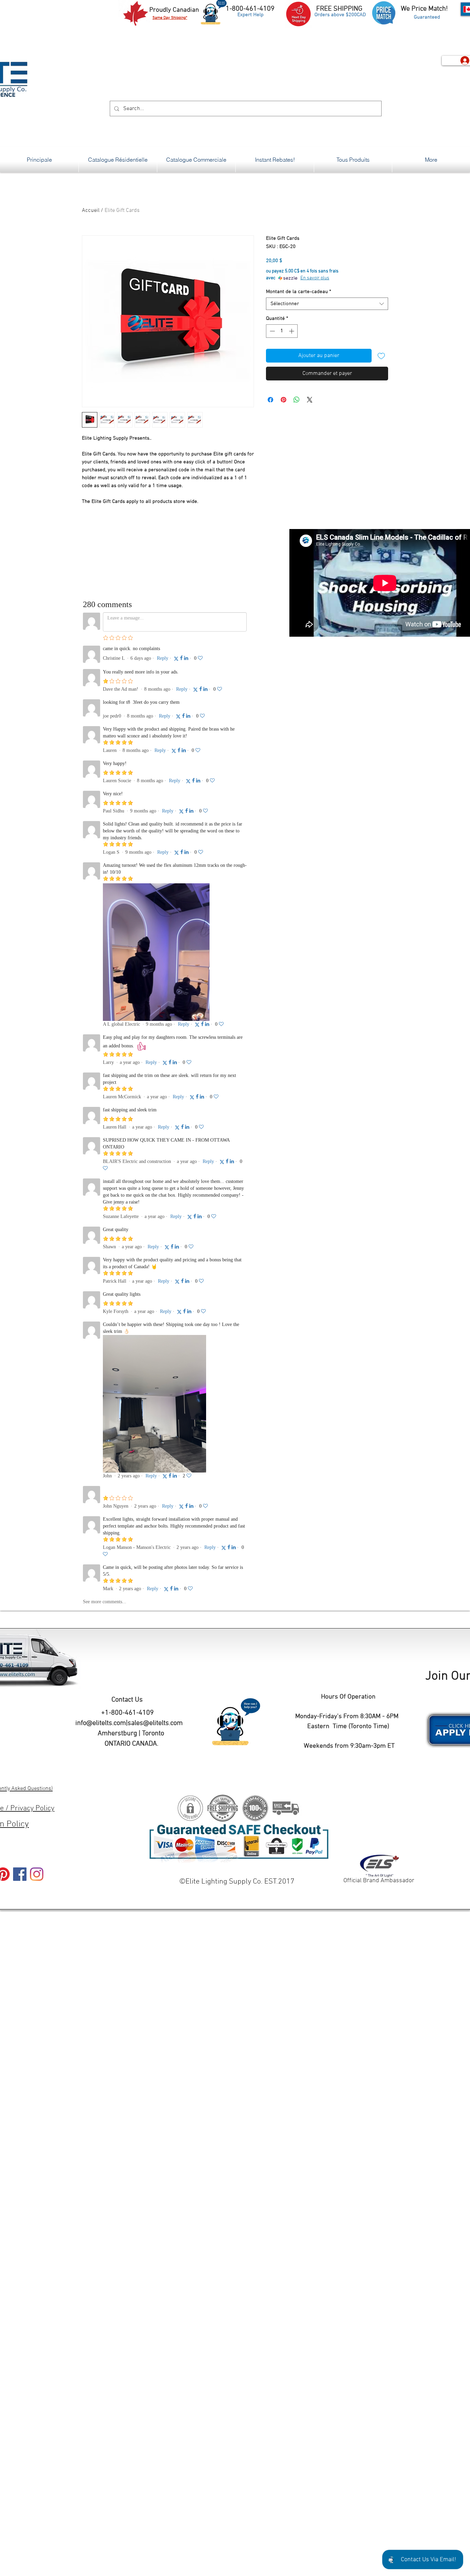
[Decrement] (272, 331)
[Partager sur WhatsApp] (297, 400)
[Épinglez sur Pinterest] (284, 400)
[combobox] (327, 304)
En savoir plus (315, 278)
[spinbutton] (282, 331)
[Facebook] (20, 1874)
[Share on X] (310, 400)
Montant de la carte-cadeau (298, 292)
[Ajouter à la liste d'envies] (381, 356)
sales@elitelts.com (155, 1723)
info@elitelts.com (101, 1723)
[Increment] (292, 331)
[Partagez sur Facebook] (270, 400)
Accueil (91, 211)
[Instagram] (37, 1874)
